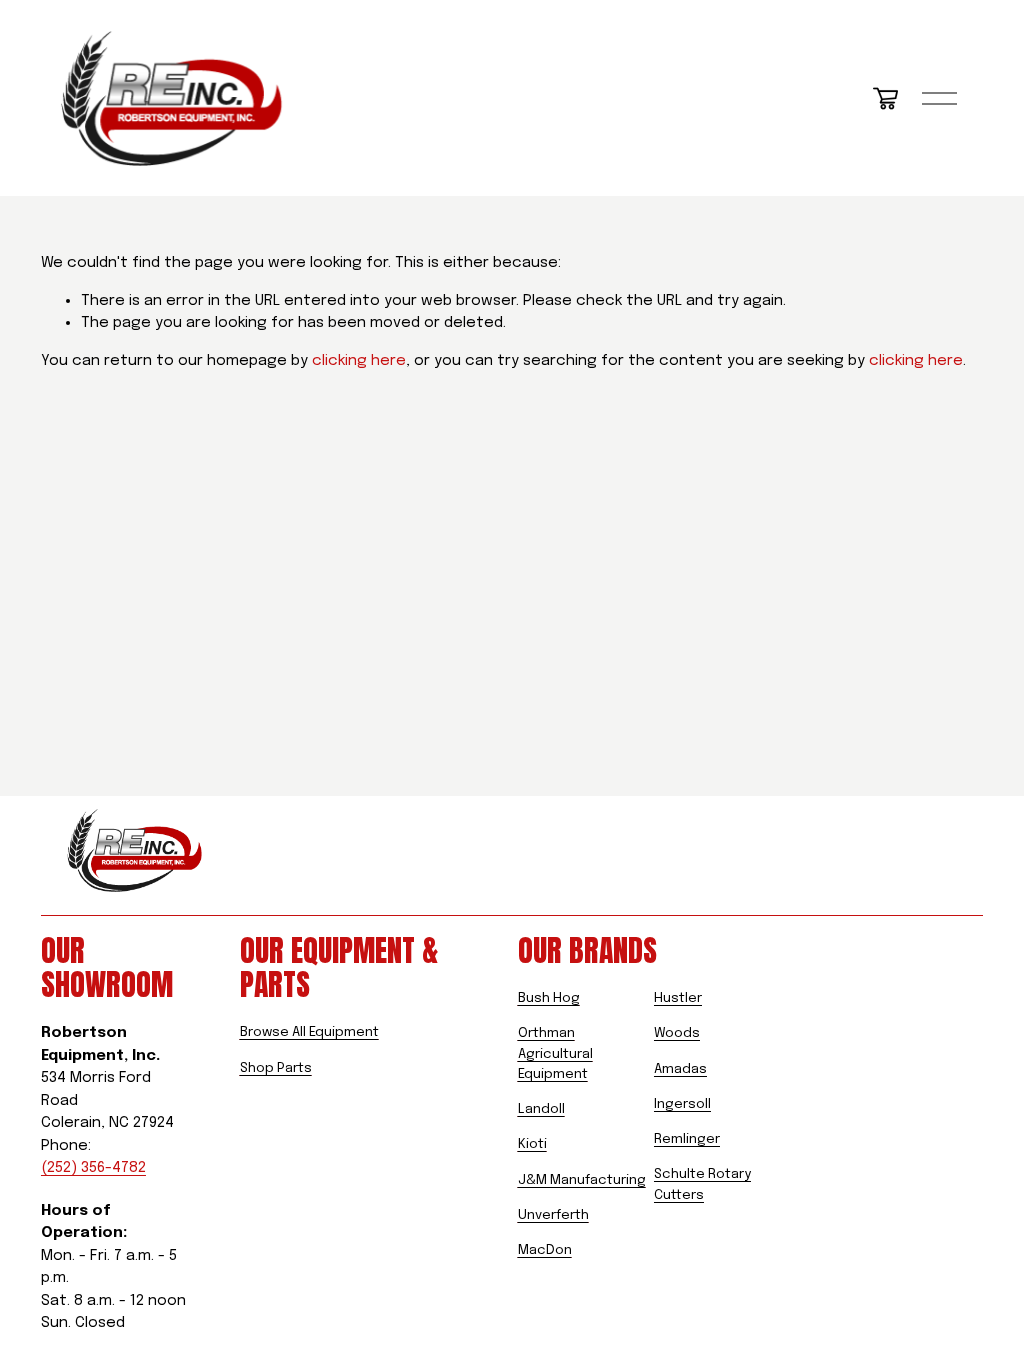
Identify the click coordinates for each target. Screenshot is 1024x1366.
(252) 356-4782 (93, 1168)
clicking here (359, 361)
